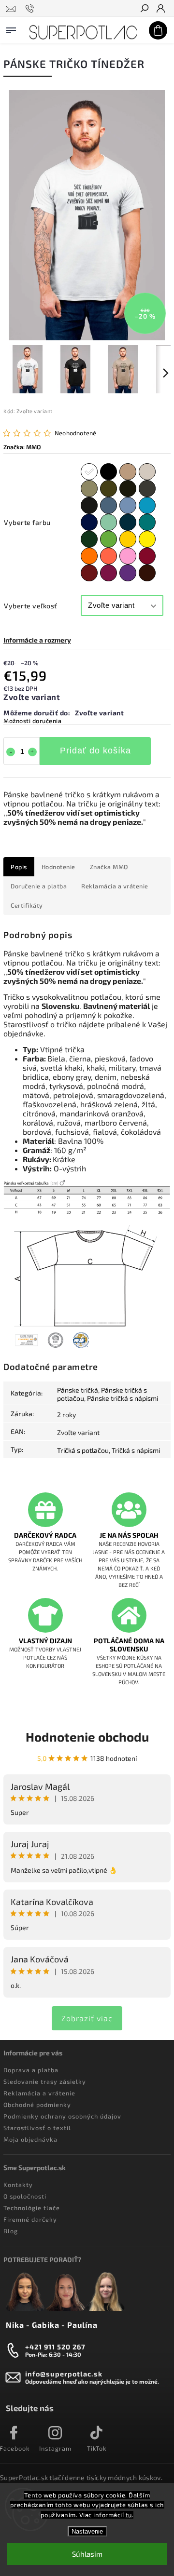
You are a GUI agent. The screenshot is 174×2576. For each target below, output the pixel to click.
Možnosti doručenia (32, 721)
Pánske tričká (78, 1390)
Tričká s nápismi (136, 1450)
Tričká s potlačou (83, 1450)
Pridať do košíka (95, 751)
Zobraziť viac (87, 2018)
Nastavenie (87, 2531)
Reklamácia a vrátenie (39, 2093)
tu (129, 2515)
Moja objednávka (30, 2139)
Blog (11, 2231)
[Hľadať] (144, 9)
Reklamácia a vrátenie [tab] (115, 886)
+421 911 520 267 (55, 2347)
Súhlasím (87, 2554)
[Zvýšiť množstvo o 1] (32, 752)
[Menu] (11, 28)
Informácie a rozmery (37, 640)
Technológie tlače (32, 2208)
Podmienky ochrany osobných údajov (62, 2116)
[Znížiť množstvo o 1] (11, 752)
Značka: (22, 447)
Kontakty (18, 2185)
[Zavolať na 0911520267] (31, 9)
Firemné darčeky (30, 2219)
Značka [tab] (109, 867)
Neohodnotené (75, 433)
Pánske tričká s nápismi (123, 1398)
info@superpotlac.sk (64, 2374)
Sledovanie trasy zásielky (45, 2081)
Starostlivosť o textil (37, 2128)
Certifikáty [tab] (27, 905)
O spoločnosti (25, 2196)
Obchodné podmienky (37, 2105)
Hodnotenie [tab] (58, 867)
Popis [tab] (19, 867)
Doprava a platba (31, 2070)
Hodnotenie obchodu (87, 1737)
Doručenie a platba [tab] (39, 886)
